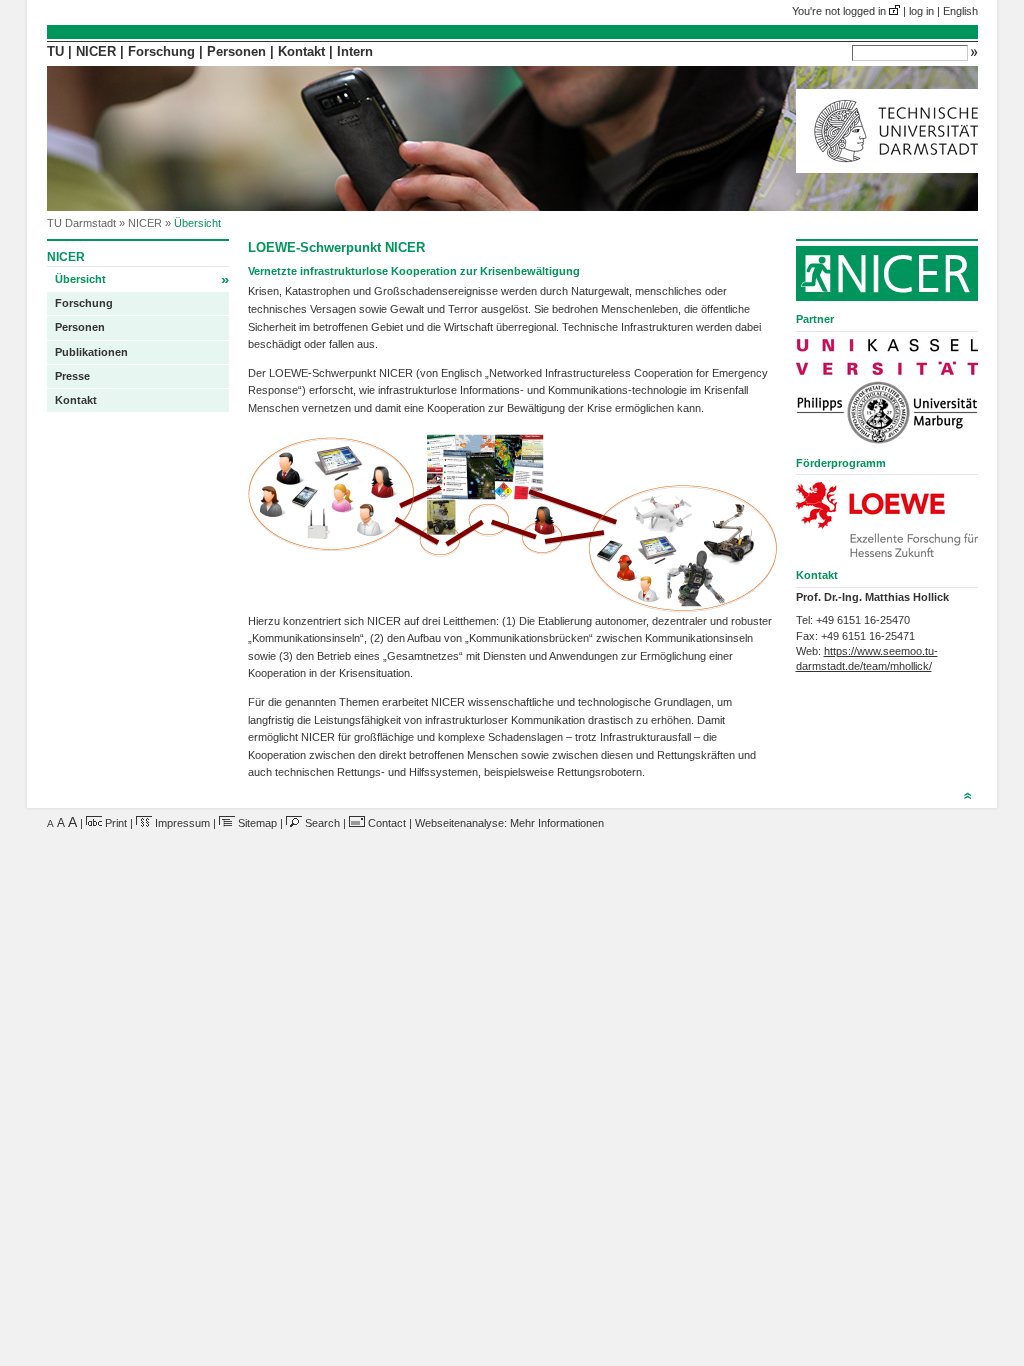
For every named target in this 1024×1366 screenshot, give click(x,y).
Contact (385, 823)
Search (321, 823)
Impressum (181, 823)
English (960, 11)
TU (55, 52)
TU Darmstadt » (87, 223)
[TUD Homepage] (887, 169)
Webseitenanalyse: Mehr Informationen (509, 823)
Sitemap (256, 823)
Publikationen (91, 352)
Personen (236, 52)
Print (114, 823)
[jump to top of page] (967, 799)
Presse (72, 376)
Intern (355, 52)
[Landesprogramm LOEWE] (887, 519)
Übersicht (142, 279)
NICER (96, 52)
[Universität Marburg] (887, 412)
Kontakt (301, 52)
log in (921, 11)
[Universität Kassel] (887, 357)
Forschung (161, 52)
